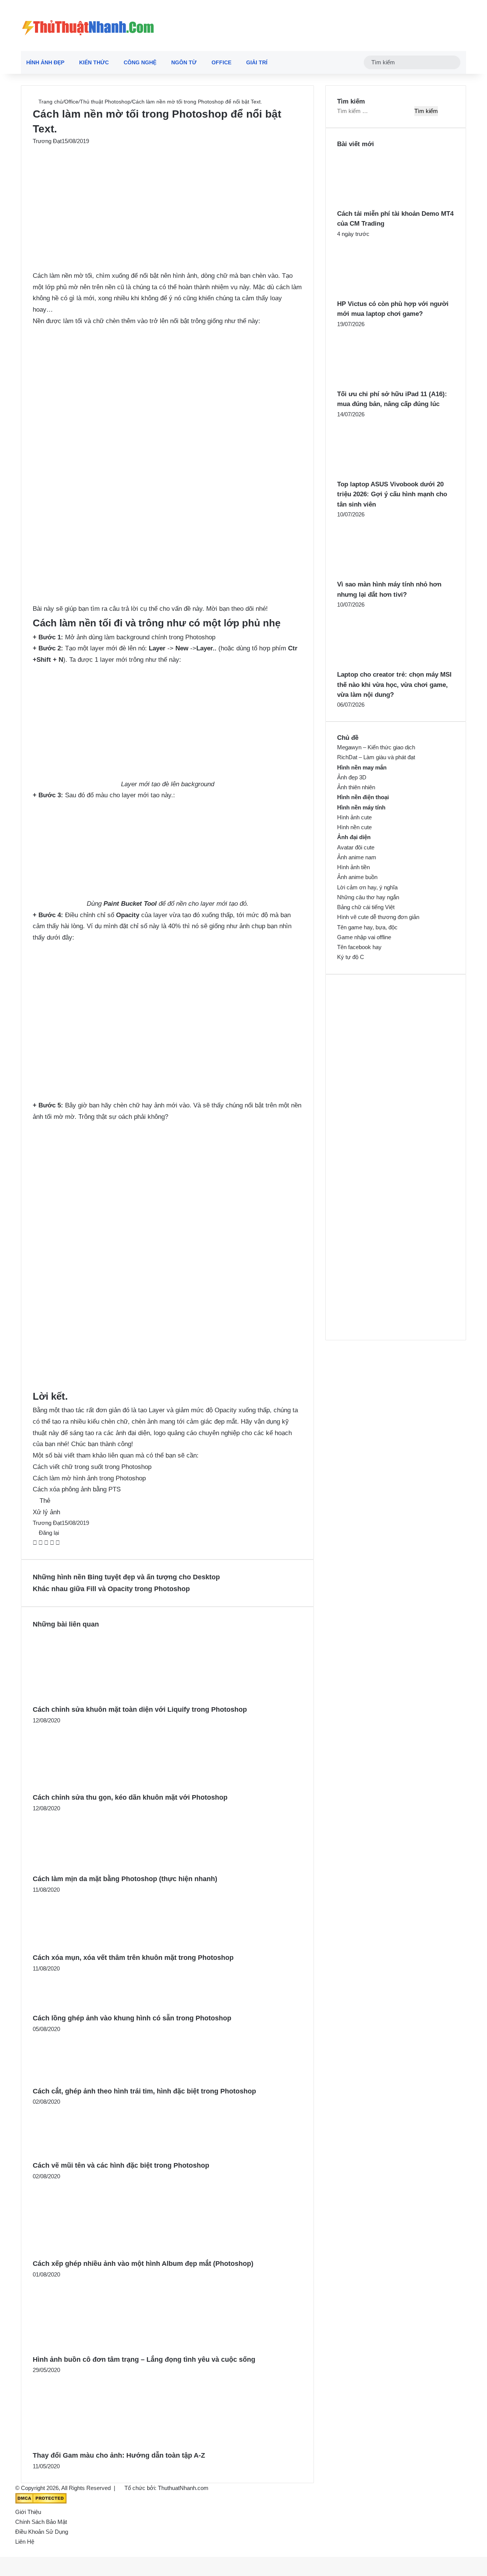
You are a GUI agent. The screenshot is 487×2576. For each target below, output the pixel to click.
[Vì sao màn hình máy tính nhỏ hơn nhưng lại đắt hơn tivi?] (379, 574)
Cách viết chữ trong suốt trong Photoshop (92, 1467)
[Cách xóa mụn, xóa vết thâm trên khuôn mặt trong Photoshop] (81, 1947)
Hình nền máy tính (361, 807)
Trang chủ (50, 102)
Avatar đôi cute (356, 847)
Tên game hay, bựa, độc (367, 927)
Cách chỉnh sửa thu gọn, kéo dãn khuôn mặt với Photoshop (130, 1797)
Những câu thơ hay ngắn (368, 897)
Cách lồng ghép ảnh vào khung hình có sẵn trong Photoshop (132, 2018)
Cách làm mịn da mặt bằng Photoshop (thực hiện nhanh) (125, 1879)
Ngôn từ (184, 62)
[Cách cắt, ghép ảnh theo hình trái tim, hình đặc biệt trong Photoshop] (75, 2080)
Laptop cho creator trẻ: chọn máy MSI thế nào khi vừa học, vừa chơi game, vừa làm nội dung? (394, 685)
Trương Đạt (47, 141)
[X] (41, 1543)
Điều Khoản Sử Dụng (42, 2532)
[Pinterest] (47, 1543)
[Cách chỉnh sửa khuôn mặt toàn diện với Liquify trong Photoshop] (95, 1699)
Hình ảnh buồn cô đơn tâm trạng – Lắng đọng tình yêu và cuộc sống (144, 2359)
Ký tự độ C (351, 957)
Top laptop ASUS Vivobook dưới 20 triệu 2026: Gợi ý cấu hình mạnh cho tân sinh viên (392, 494)
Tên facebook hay (359, 947)
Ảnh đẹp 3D (352, 777)
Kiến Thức (94, 62)
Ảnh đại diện (354, 837)
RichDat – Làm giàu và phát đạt (376, 757)
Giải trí (257, 62)
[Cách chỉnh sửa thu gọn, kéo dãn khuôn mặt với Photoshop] (89, 1787)
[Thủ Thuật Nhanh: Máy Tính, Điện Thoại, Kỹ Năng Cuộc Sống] (88, 25)
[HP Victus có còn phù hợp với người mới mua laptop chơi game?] (379, 294)
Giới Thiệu (28, 2512)
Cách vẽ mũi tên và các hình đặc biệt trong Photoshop (121, 2165)
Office (221, 62)
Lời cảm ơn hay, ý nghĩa (367, 887)
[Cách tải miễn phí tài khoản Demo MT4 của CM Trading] (379, 204)
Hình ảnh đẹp (45, 62)
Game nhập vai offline (364, 937)
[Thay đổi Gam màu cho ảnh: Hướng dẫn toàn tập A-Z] (96, 2445)
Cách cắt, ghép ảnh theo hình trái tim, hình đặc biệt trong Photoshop (144, 2091)
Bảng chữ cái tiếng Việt (366, 907)
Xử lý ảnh (46, 1512)
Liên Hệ (25, 2542)
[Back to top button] (2, 2552)
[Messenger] (53, 1543)
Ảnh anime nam (357, 857)
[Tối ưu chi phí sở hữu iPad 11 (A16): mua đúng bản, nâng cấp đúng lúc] (379, 384)
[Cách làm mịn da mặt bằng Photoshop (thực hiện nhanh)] (83, 1868)
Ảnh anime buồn (357, 877)
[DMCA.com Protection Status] (41, 2502)
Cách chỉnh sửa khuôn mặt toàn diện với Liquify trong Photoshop (140, 1709)
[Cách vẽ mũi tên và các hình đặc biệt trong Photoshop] (77, 2155)
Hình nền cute (354, 827)
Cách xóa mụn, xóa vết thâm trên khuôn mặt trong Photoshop (133, 1958)
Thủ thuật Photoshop (105, 102)
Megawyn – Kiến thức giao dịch (376, 747)
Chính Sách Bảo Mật (41, 2522)
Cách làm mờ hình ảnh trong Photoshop (89, 1478)
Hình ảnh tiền (353, 867)
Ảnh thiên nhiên (356, 787)
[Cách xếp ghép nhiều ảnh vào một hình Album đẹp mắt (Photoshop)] (98, 2253)
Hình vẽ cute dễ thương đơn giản (378, 917)
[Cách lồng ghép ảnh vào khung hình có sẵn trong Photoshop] (64, 2007)
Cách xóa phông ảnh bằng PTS (77, 1489)
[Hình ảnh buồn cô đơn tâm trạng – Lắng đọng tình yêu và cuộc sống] (95, 2348)
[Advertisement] (167, 202)
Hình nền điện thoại (363, 797)
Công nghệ (140, 62)
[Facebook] (36, 1543)
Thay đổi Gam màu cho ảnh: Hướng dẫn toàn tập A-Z (119, 2455)
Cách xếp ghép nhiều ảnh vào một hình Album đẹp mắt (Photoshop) (143, 2264)
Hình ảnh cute (354, 817)
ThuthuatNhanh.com (183, 2488)
